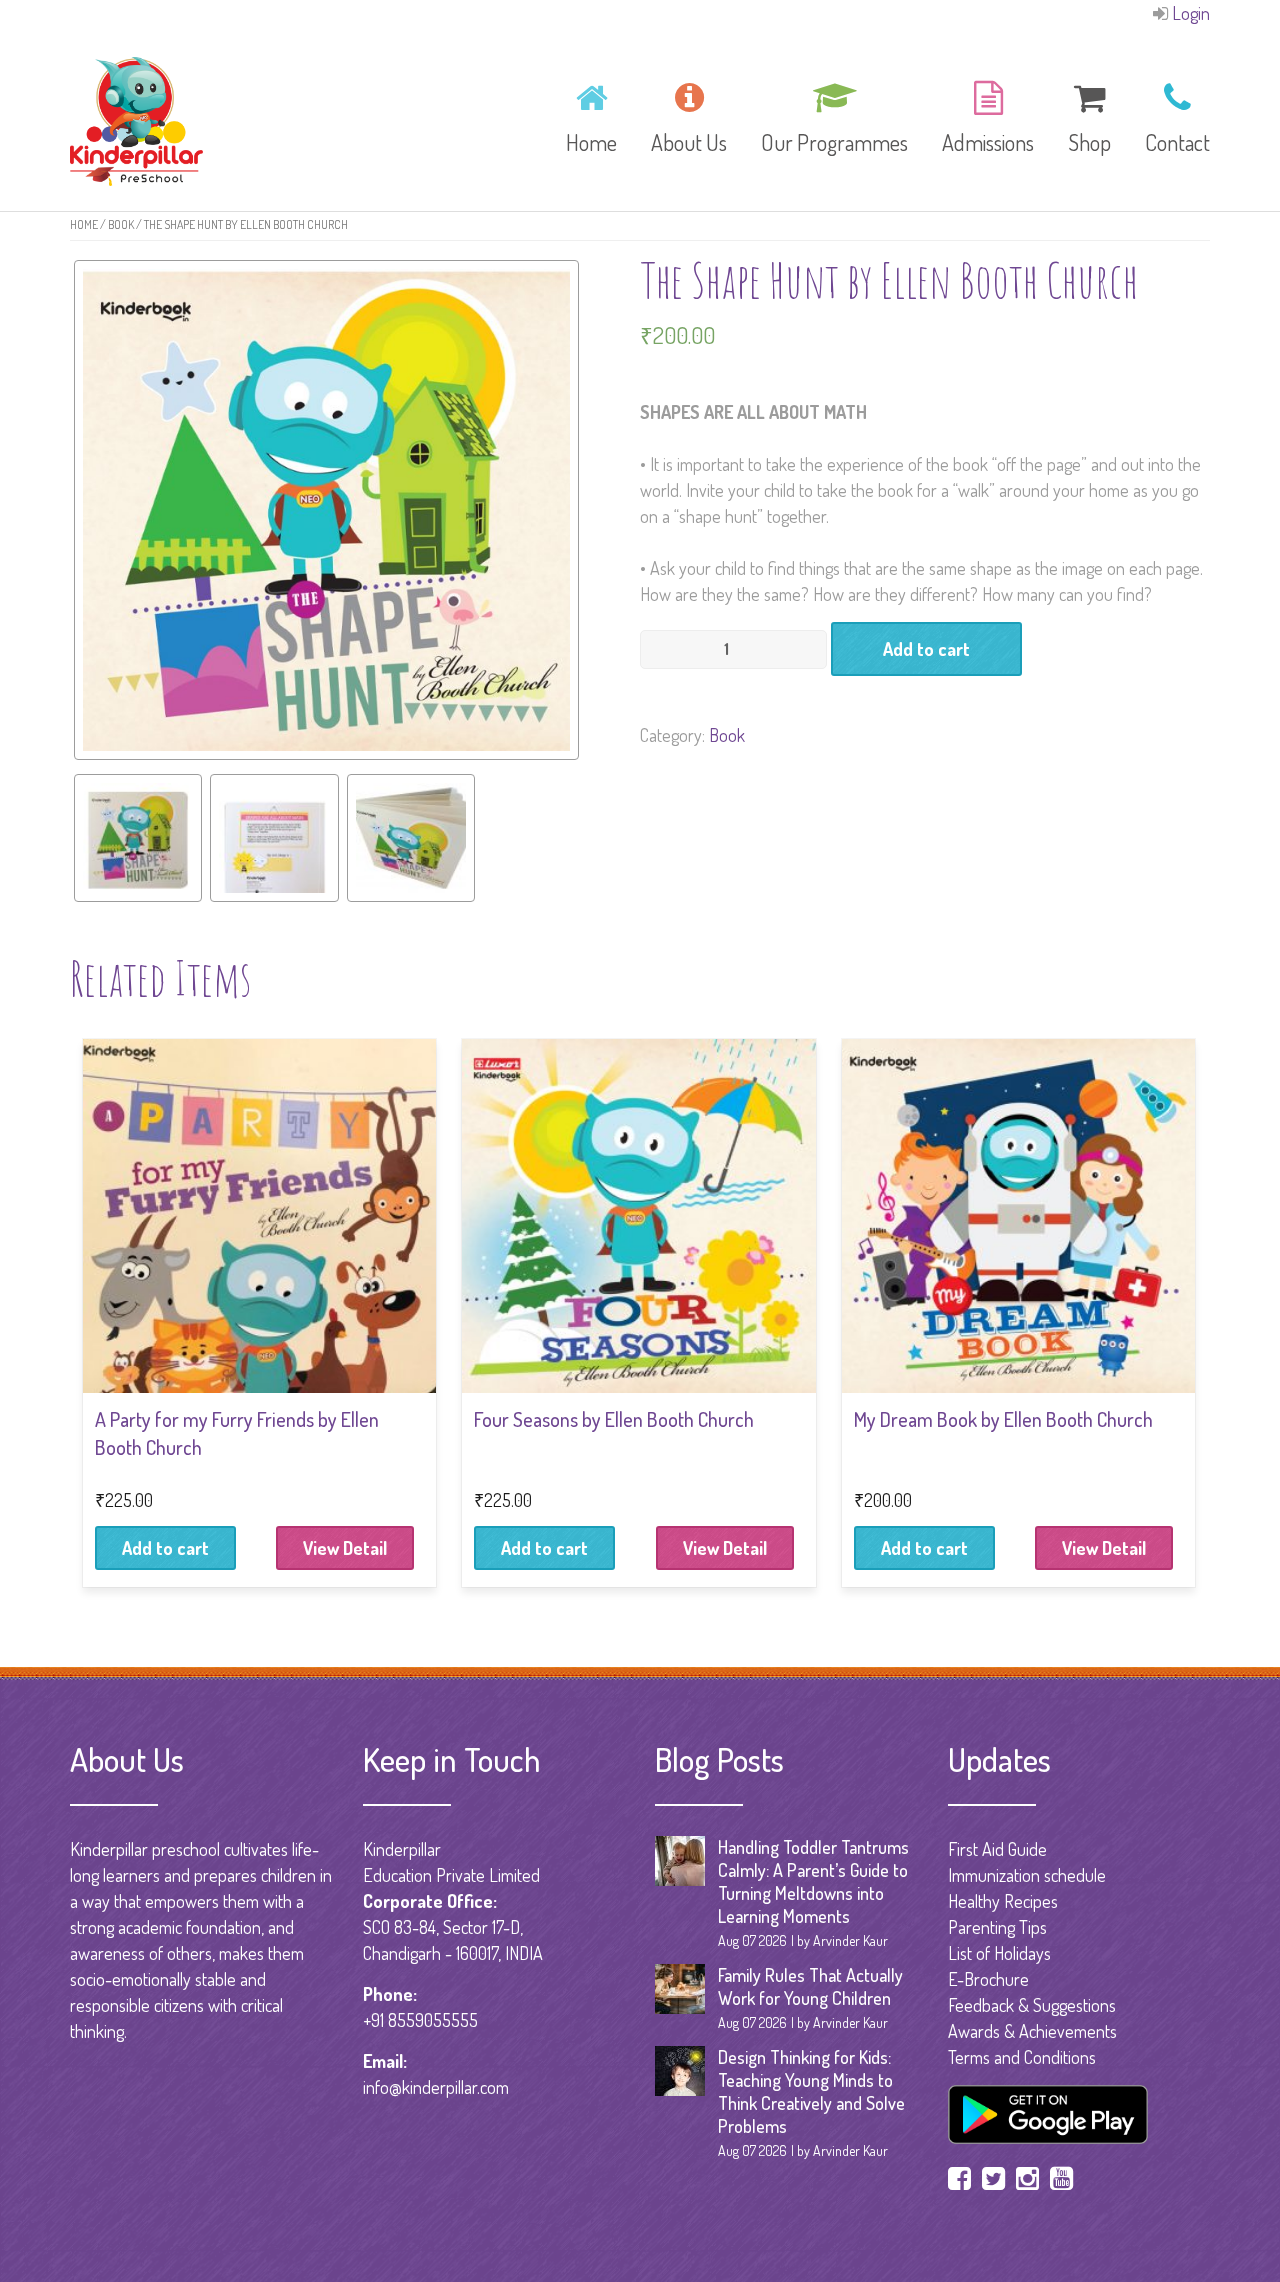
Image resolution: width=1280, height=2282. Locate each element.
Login (1191, 13)
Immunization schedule (1027, 1875)
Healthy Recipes (1003, 1901)
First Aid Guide (997, 1849)
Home (84, 224)
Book (121, 224)
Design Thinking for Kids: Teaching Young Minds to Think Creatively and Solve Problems (811, 2091)
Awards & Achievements (1032, 2031)
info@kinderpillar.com (436, 2087)
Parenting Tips (997, 1927)
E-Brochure (988, 1979)
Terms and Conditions (1022, 2057)
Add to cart (926, 649)
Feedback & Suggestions (1032, 2005)
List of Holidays (999, 1953)
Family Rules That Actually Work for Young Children (810, 1986)
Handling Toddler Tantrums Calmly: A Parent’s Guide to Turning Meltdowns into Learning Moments (813, 1881)
